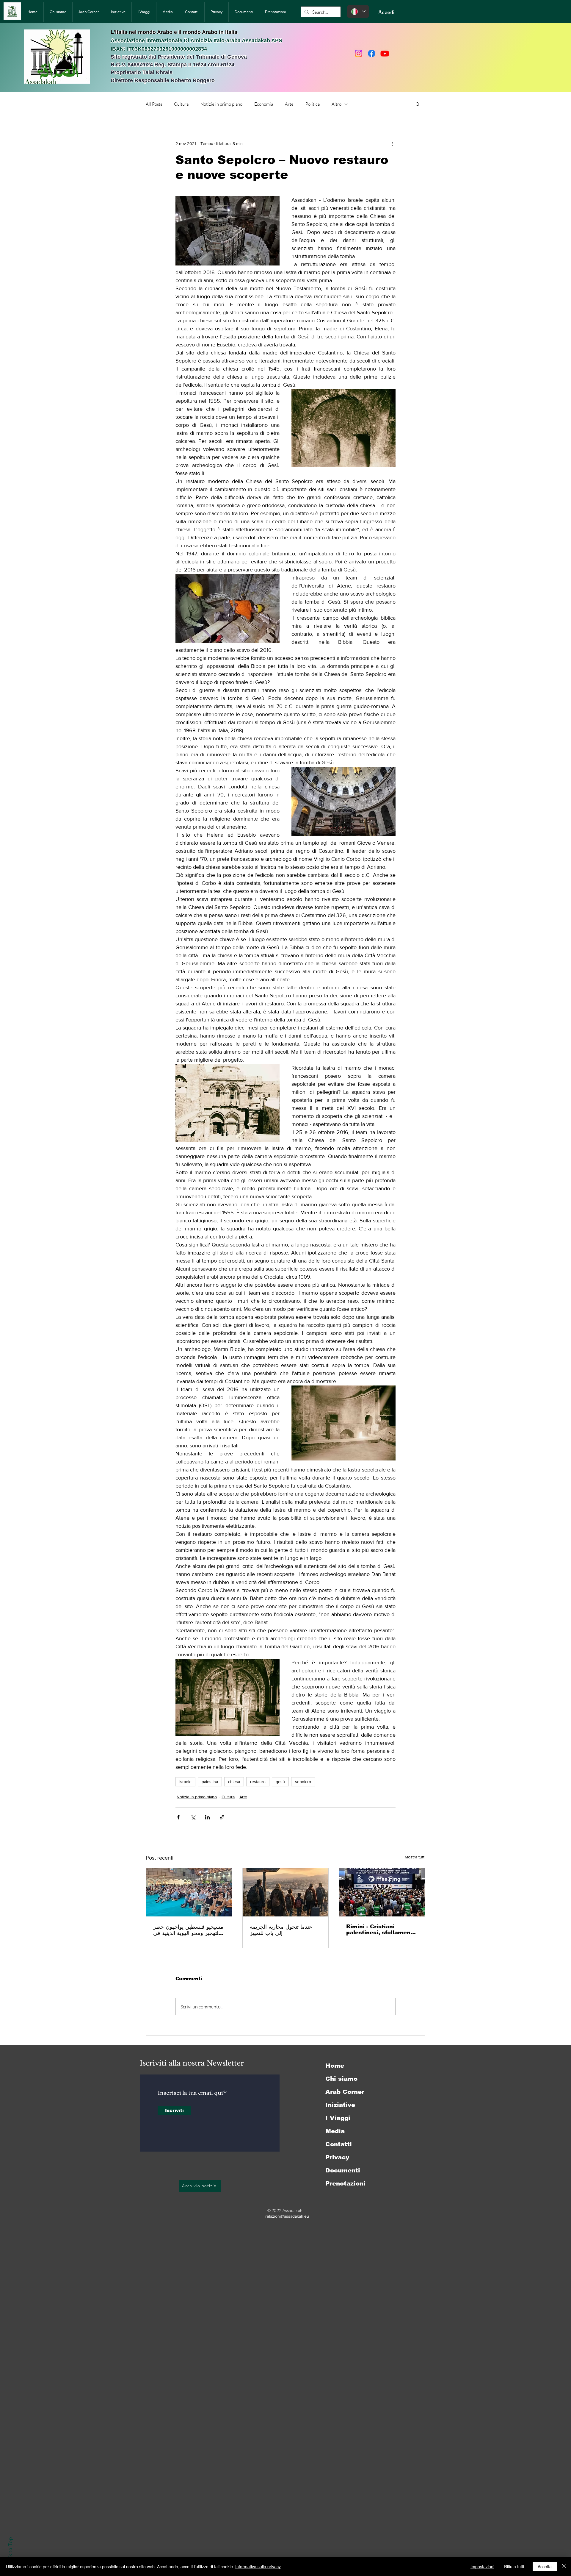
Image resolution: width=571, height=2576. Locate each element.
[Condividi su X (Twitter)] (193, 1817)
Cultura (181, 104)
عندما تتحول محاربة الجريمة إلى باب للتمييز (281, 1930)
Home (335, 2066)
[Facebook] (372, 53)
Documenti (343, 2170)
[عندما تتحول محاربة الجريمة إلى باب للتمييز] (286, 1892)
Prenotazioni (345, 2183)
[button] (418, 104)
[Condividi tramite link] (222, 1817)
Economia (264, 104)
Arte (289, 104)
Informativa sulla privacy (258, 2566)
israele (185, 1782)
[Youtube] (385, 53)
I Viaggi (338, 2118)
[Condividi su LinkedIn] (207, 1817)
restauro (258, 1782)
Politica (313, 104)
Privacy (337, 2157)
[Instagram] (359, 53)
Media (335, 2131)
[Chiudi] (564, 2566)
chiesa (234, 1782)
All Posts (154, 104)
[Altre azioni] (392, 143)
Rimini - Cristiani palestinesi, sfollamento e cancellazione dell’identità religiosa (381, 1930)
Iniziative (340, 2105)
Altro (337, 104)
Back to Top (10, 2551)
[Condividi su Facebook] (178, 1817)
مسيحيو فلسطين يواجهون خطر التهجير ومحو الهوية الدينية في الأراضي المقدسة (188, 1930)
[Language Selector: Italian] (358, 11)
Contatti (339, 2144)
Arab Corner (345, 2092)
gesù (280, 1782)
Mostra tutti (415, 1857)
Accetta (545, 2566)
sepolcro (303, 1782)
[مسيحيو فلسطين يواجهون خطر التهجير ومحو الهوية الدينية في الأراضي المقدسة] (189, 1892)
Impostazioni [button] (482, 2566)
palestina (210, 1782)
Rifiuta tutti (514, 2566)
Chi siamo (341, 2079)
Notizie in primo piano (221, 104)
